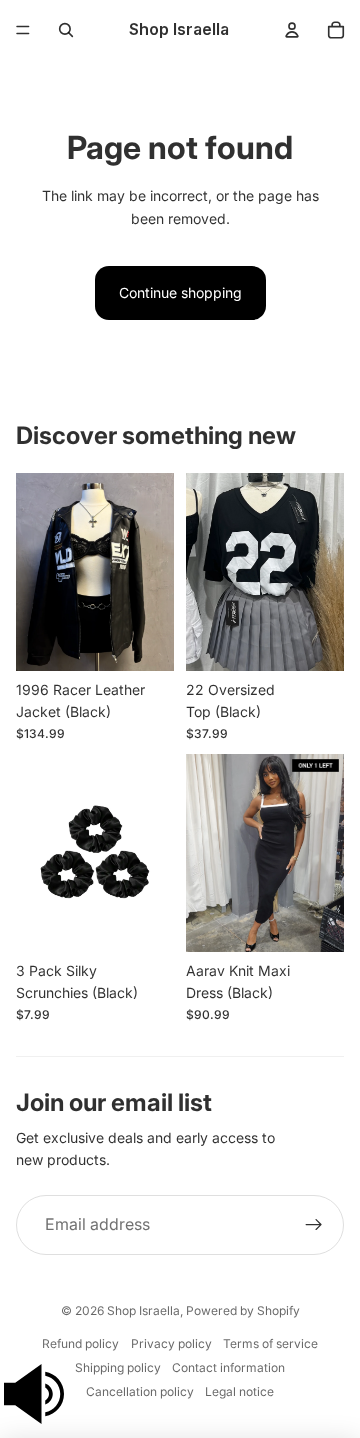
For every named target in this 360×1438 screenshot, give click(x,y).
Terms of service (270, 1343)
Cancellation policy (140, 1391)
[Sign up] (314, 1225)
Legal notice (239, 1391)
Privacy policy (171, 1343)
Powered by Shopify (243, 1310)
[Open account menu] (292, 30)
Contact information (228, 1367)
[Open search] (66, 30)
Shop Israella (143, 1310)
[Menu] (23, 30)
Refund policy (80, 1343)
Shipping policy (118, 1367)
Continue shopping (180, 292)
